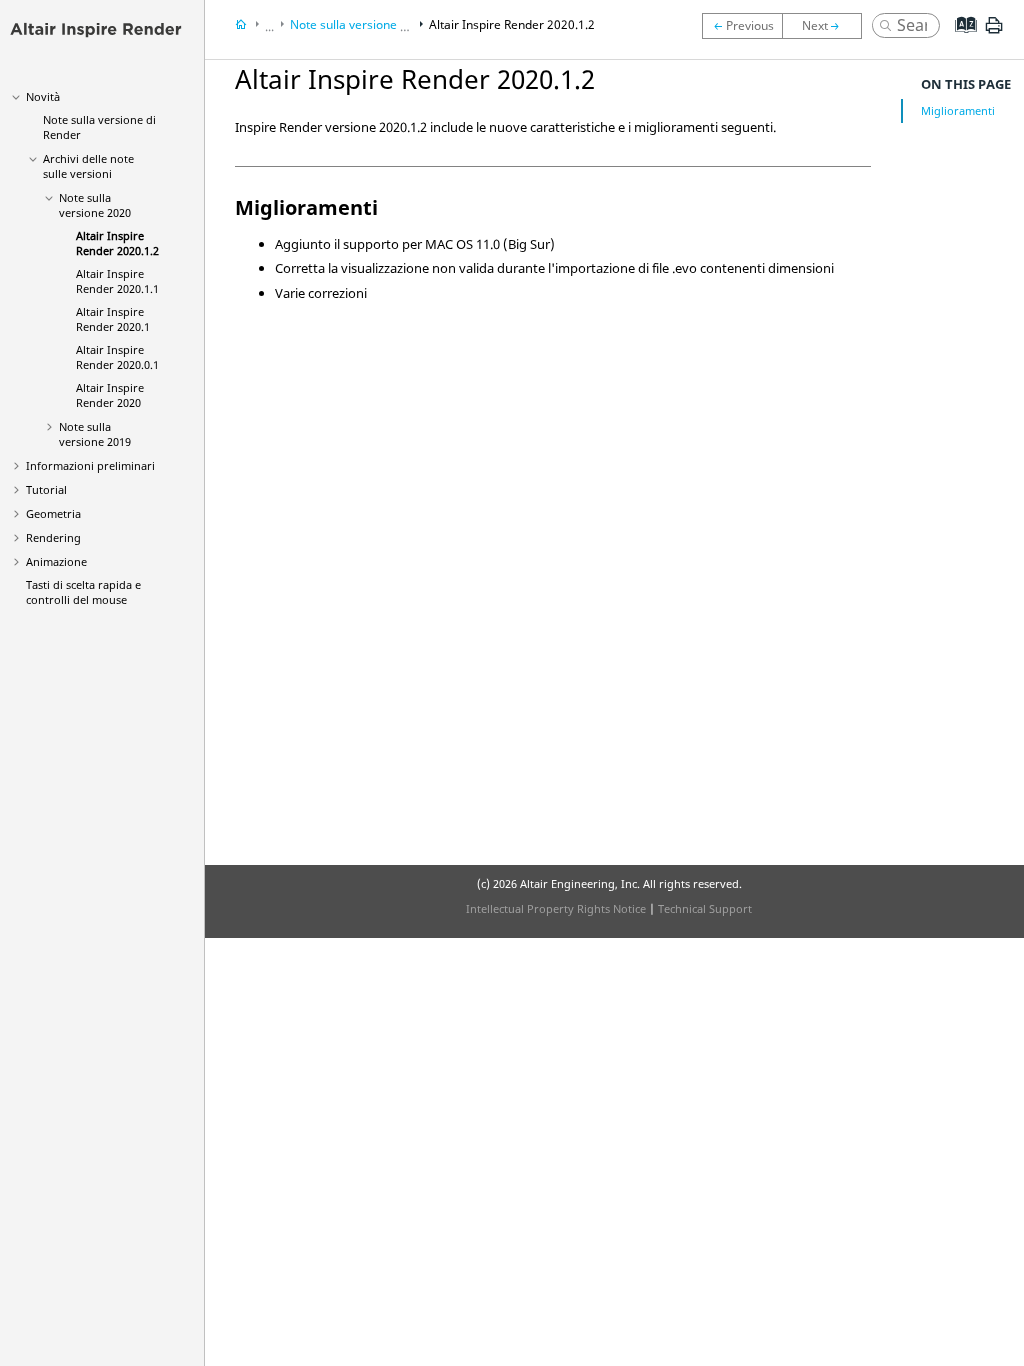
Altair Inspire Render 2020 (110, 395)
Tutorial (46, 489)
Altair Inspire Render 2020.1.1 (117, 281)
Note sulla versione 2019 (95, 434)
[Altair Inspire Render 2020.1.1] (827, 26)
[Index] (959, 40)
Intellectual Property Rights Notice (556, 908)
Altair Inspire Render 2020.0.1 (117, 357)
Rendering (53, 537)
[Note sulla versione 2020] (742, 26)
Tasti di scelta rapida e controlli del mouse (83, 592)
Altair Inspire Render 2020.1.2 (117, 243)
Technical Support (705, 908)
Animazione (56, 561)
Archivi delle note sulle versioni (88, 166)
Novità (43, 96)
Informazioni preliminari (90, 465)
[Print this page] (994, 33)
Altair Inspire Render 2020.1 (113, 319)
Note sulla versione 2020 (95, 205)
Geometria (53, 513)
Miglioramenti (958, 110)
